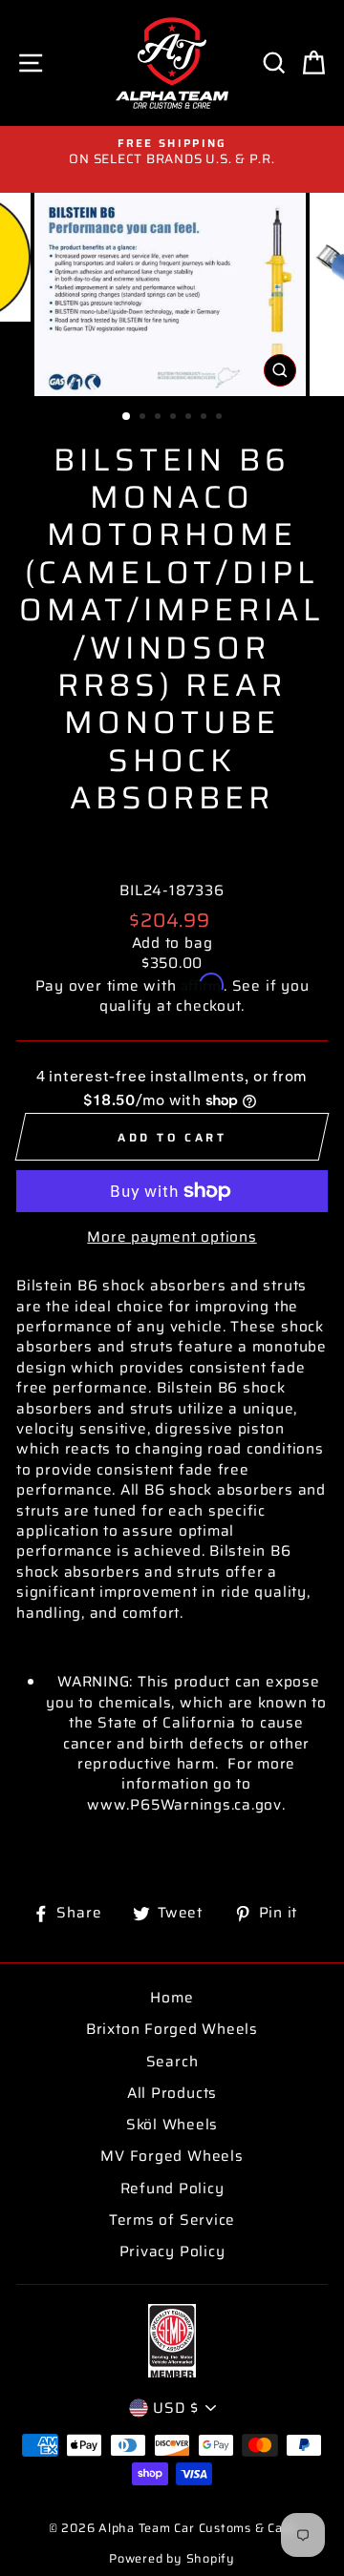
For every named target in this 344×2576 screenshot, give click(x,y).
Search (172, 2062)
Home (172, 1998)
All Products (172, 2093)
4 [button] (175, 418)
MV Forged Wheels (172, 2156)
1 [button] (127, 417)
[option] (172, 152)
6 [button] (205, 418)
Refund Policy (172, 2189)
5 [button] (190, 418)
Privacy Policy (172, 2251)
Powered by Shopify (172, 2559)
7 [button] (221, 418)
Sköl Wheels (172, 2125)
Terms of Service (172, 2220)
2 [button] (144, 418)
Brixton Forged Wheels (172, 2029)
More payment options (172, 1237)
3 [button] (160, 418)
